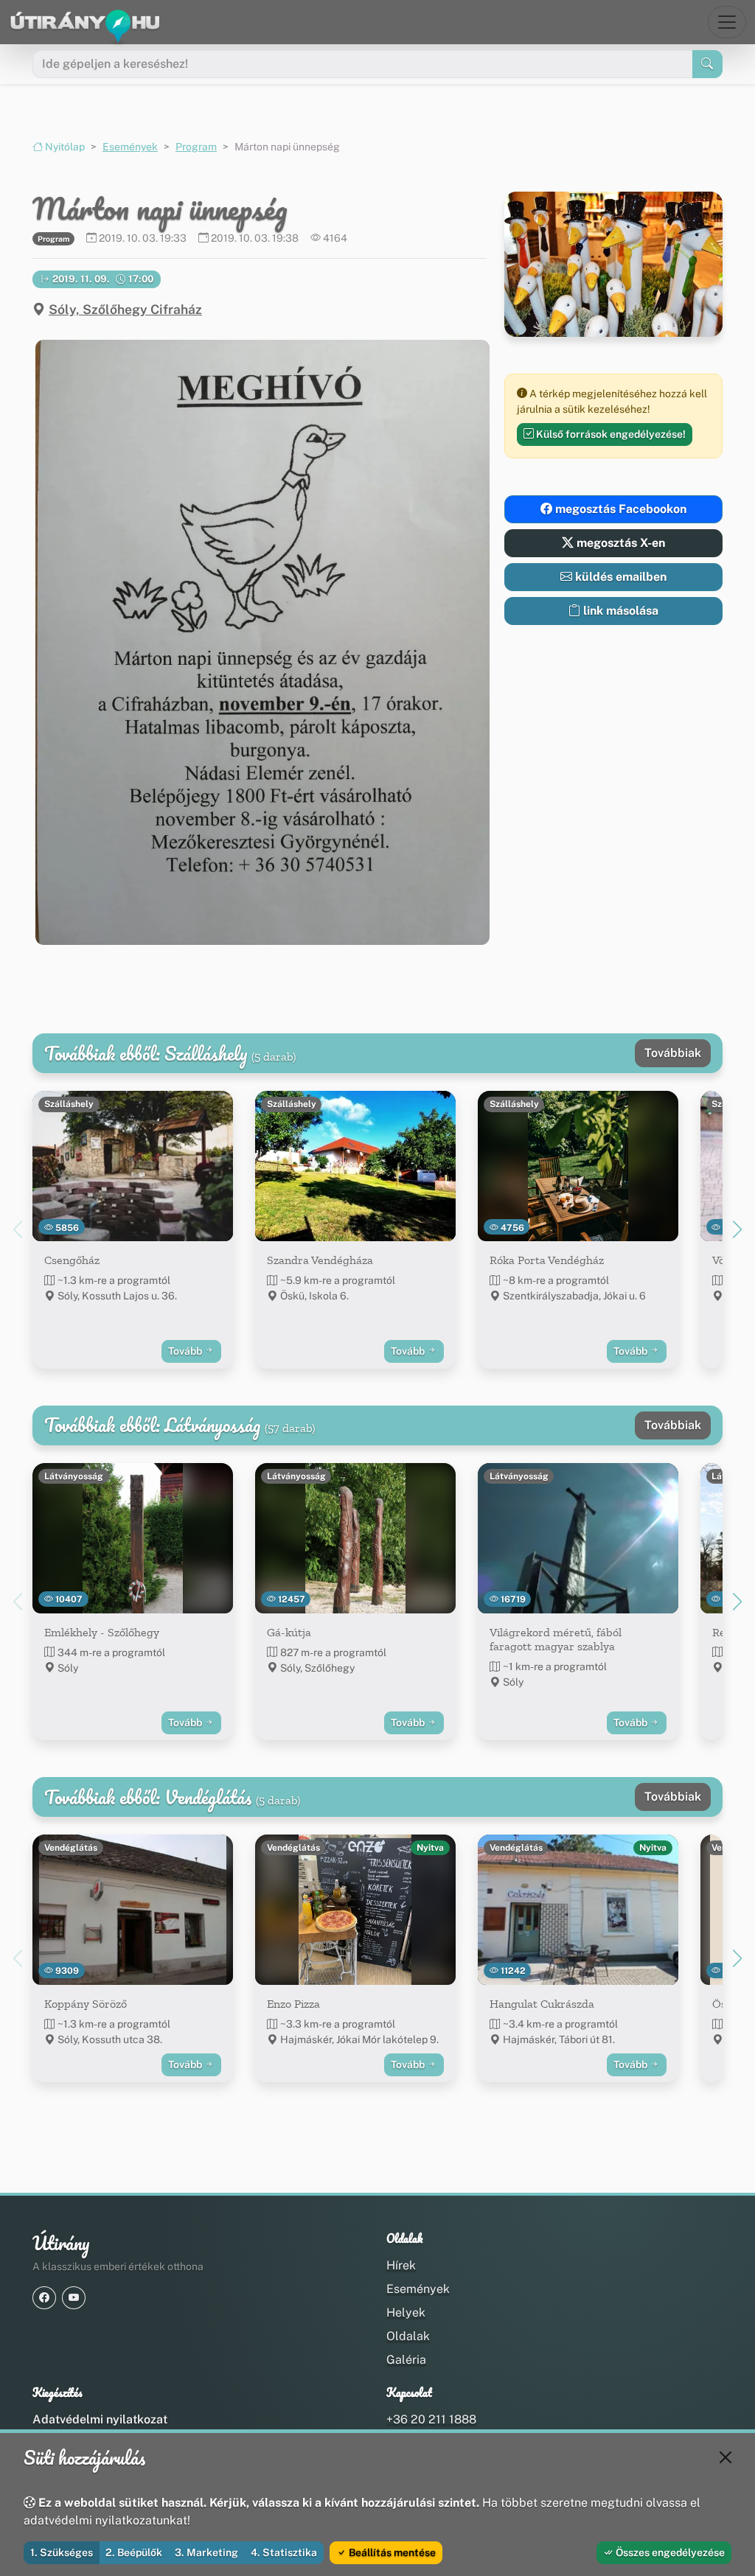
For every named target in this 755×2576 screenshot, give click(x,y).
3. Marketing (206, 2552)
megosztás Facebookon (619, 509)
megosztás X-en (619, 543)
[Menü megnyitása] (727, 22)
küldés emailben (619, 577)
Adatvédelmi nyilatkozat (100, 2419)
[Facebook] (44, 2298)
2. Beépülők (134, 2552)
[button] (260, 642)
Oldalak (408, 2336)
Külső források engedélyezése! (610, 434)
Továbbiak (673, 1053)
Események (130, 147)
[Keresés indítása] (707, 64)
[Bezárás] (726, 2457)
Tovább (186, 1351)
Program (196, 147)
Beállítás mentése (391, 2552)
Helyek (406, 2313)
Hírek (401, 2265)
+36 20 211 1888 (431, 2419)
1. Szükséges (62, 2552)
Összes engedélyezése (669, 2552)
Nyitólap (64, 147)
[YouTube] (74, 2298)
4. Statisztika (284, 2552)
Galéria (406, 2360)
